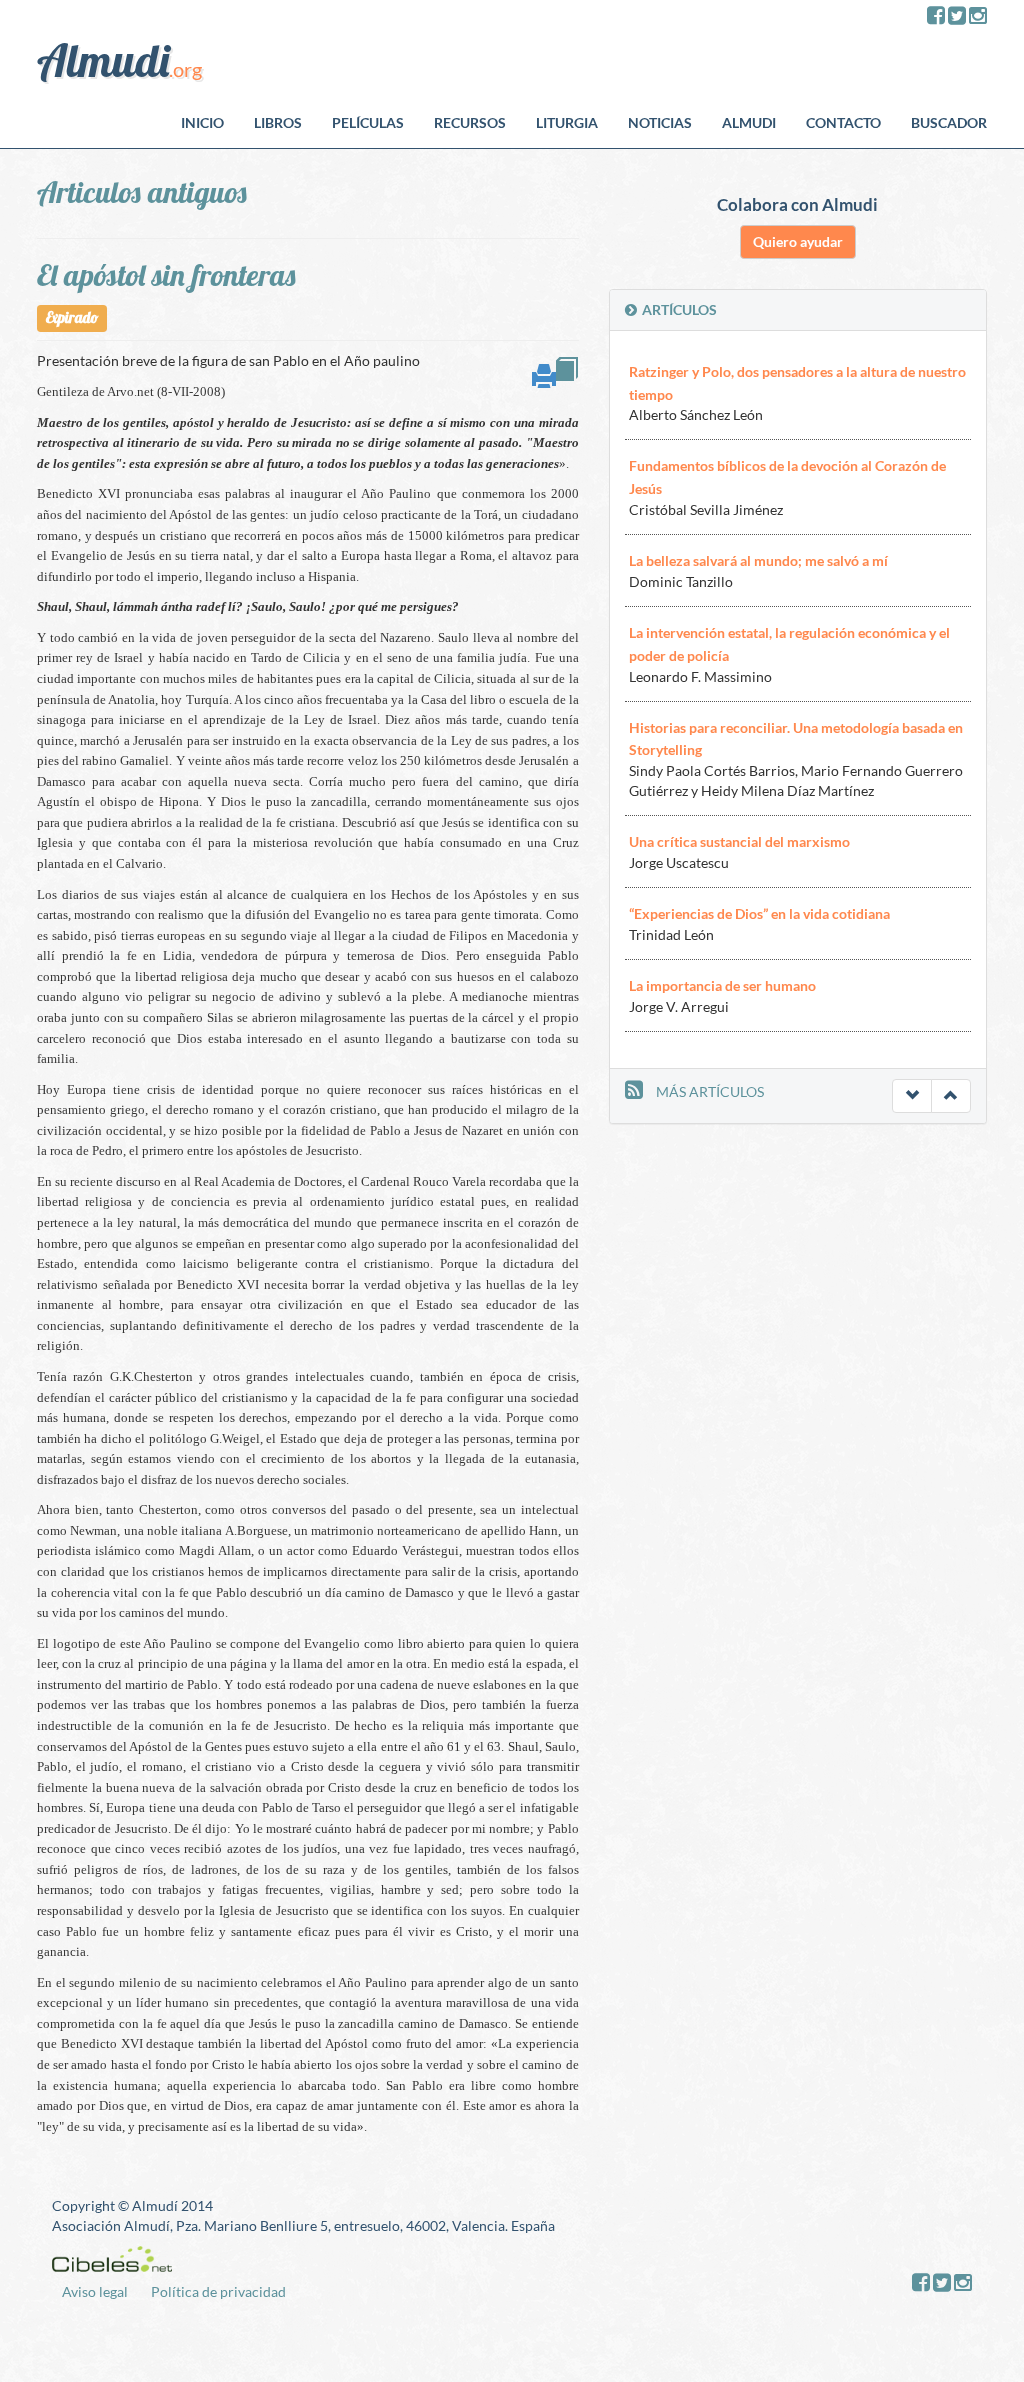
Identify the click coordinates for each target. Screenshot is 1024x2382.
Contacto (843, 122)
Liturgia (567, 122)
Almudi (749, 122)
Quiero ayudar (798, 241)
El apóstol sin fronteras (166, 275)
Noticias (660, 122)
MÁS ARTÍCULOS (710, 1091)
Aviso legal (95, 2291)
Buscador (949, 122)
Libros (278, 122)
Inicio (202, 122)
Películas (368, 122)
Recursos (470, 122)
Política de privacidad (218, 2291)
